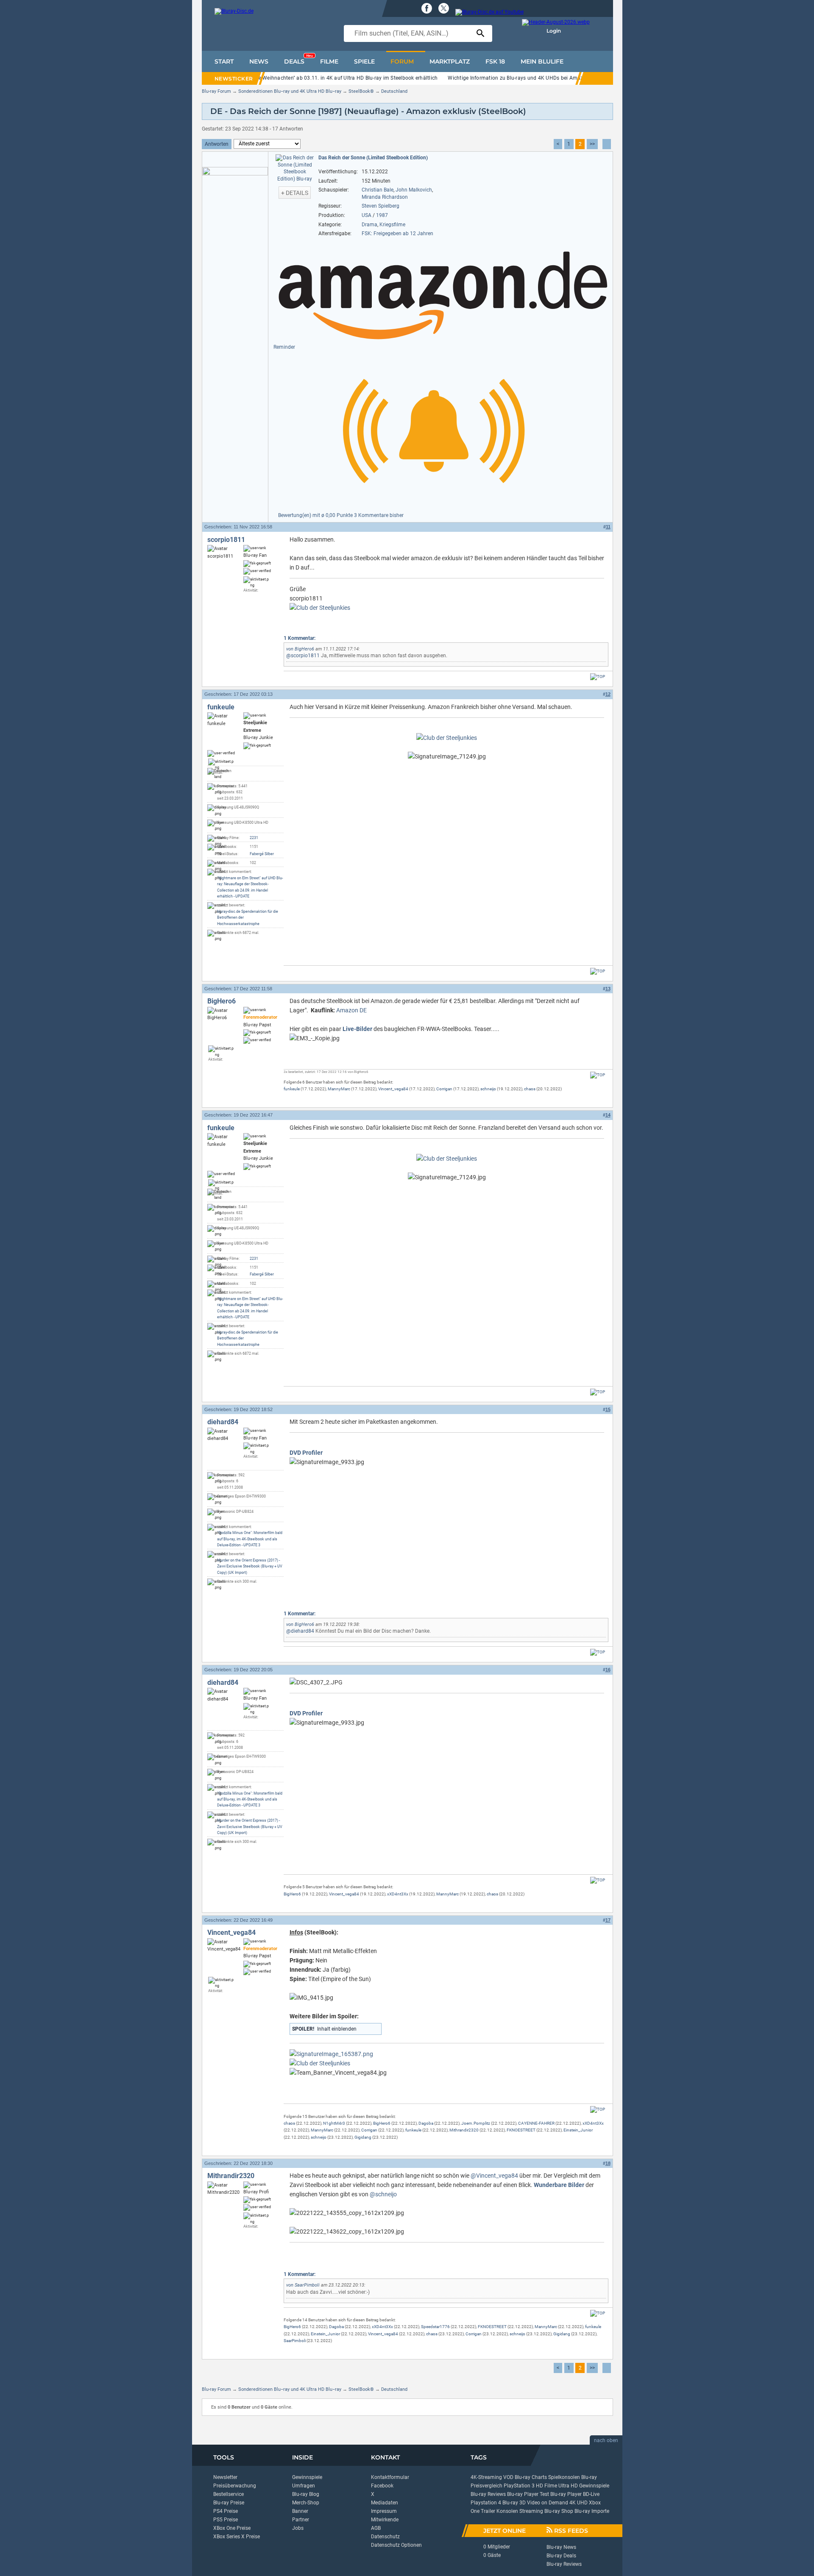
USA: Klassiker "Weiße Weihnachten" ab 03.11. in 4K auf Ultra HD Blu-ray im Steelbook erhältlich (323, 78)
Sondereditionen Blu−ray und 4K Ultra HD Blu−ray (290, 91)
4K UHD (578, 2503)
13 (608, 989)
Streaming (531, 2511)
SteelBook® (361, 91)
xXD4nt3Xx (398, 1894)
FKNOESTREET (521, 2130)
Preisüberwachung (235, 2486)
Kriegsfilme (392, 225)
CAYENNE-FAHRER (536, 2123)
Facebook (382, 2486)
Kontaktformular (390, 2477)
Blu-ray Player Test (528, 2494)
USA (367, 215)
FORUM (402, 61)
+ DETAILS (295, 193)
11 (608, 527)
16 (608, 1670)
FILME (329, 61)
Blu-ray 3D (514, 2503)
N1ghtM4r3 (334, 2123)
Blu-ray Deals (561, 2556)
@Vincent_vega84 (494, 2176)
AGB (376, 2528)
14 (608, 1115)
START (224, 61)
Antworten (217, 144)
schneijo (488, 1089)
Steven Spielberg (381, 206)
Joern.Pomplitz (476, 2123)
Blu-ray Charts (531, 2477)
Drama (369, 225)
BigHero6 (304, 649)
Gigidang (363, 2137)
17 (608, 1920)
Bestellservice (229, 2494)
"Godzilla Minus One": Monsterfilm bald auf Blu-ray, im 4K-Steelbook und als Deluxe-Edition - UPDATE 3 (250, 1539)
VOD (508, 2477)
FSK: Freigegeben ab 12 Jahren (397, 233)
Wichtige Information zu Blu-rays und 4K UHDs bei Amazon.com (524, 78)
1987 (382, 215)
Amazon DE (351, 1010)
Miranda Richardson (385, 197)
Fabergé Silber (262, 854)
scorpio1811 (226, 540)
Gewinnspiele (307, 2477)
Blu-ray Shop (559, 2511)
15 (608, 1409)
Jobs (298, 2528)
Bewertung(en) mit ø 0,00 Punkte (316, 515)
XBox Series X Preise (237, 2537)
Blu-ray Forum (216, 91)
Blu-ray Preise (229, 2503)
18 (608, 2163)
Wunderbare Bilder (559, 2185)
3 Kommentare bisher (379, 515)
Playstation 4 (486, 2503)
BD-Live (591, 2494)
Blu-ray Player (566, 2494)
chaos (530, 1089)
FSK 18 (495, 61)
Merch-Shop (306, 2503)
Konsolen (507, 2511)
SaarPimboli (307, 2285)
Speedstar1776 (435, 2327)
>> (592, 144)
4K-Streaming (486, 2477)
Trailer (488, 2511)
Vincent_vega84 (393, 1089)
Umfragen (304, 2486)
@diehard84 (300, 1631)
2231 (254, 838)
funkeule (221, 707)
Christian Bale (378, 190)
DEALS (298, 59)
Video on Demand (548, 2503)
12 (608, 694)
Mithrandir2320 (464, 2130)
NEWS (259, 61)
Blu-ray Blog (306, 2494)
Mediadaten (385, 2503)
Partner (301, 2520)
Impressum (384, 2511)
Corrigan (444, 1089)
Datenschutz (385, 2537)
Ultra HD (568, 2486)
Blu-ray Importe (592, 2511)
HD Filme (546, 2486)
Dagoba (426, 2123)
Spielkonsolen (564, 2477)
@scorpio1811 (303, 656)
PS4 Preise (226, 2511)
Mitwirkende (385, 2520)
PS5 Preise (226, 2520)
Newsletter (225, 2477)
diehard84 (223, 1422)
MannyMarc (339, 1089)
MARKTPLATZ (450, 61)
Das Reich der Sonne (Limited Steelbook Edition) (373, 158)
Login (554, 31)
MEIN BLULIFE (542, 61)
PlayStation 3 (519, 2486)
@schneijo (383, 2194)
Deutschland (394, 91)
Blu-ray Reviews (488, 2494)
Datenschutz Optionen (396, 2545)
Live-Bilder (357, 1029)
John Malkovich (414, 190)
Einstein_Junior (578, 2130)
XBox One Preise (232, 2528)
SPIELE (364, 61)
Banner (300, 2511)
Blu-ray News (561, 2547)
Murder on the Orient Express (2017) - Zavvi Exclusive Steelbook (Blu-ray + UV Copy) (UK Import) (250, 1566)
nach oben (606, 2440)
